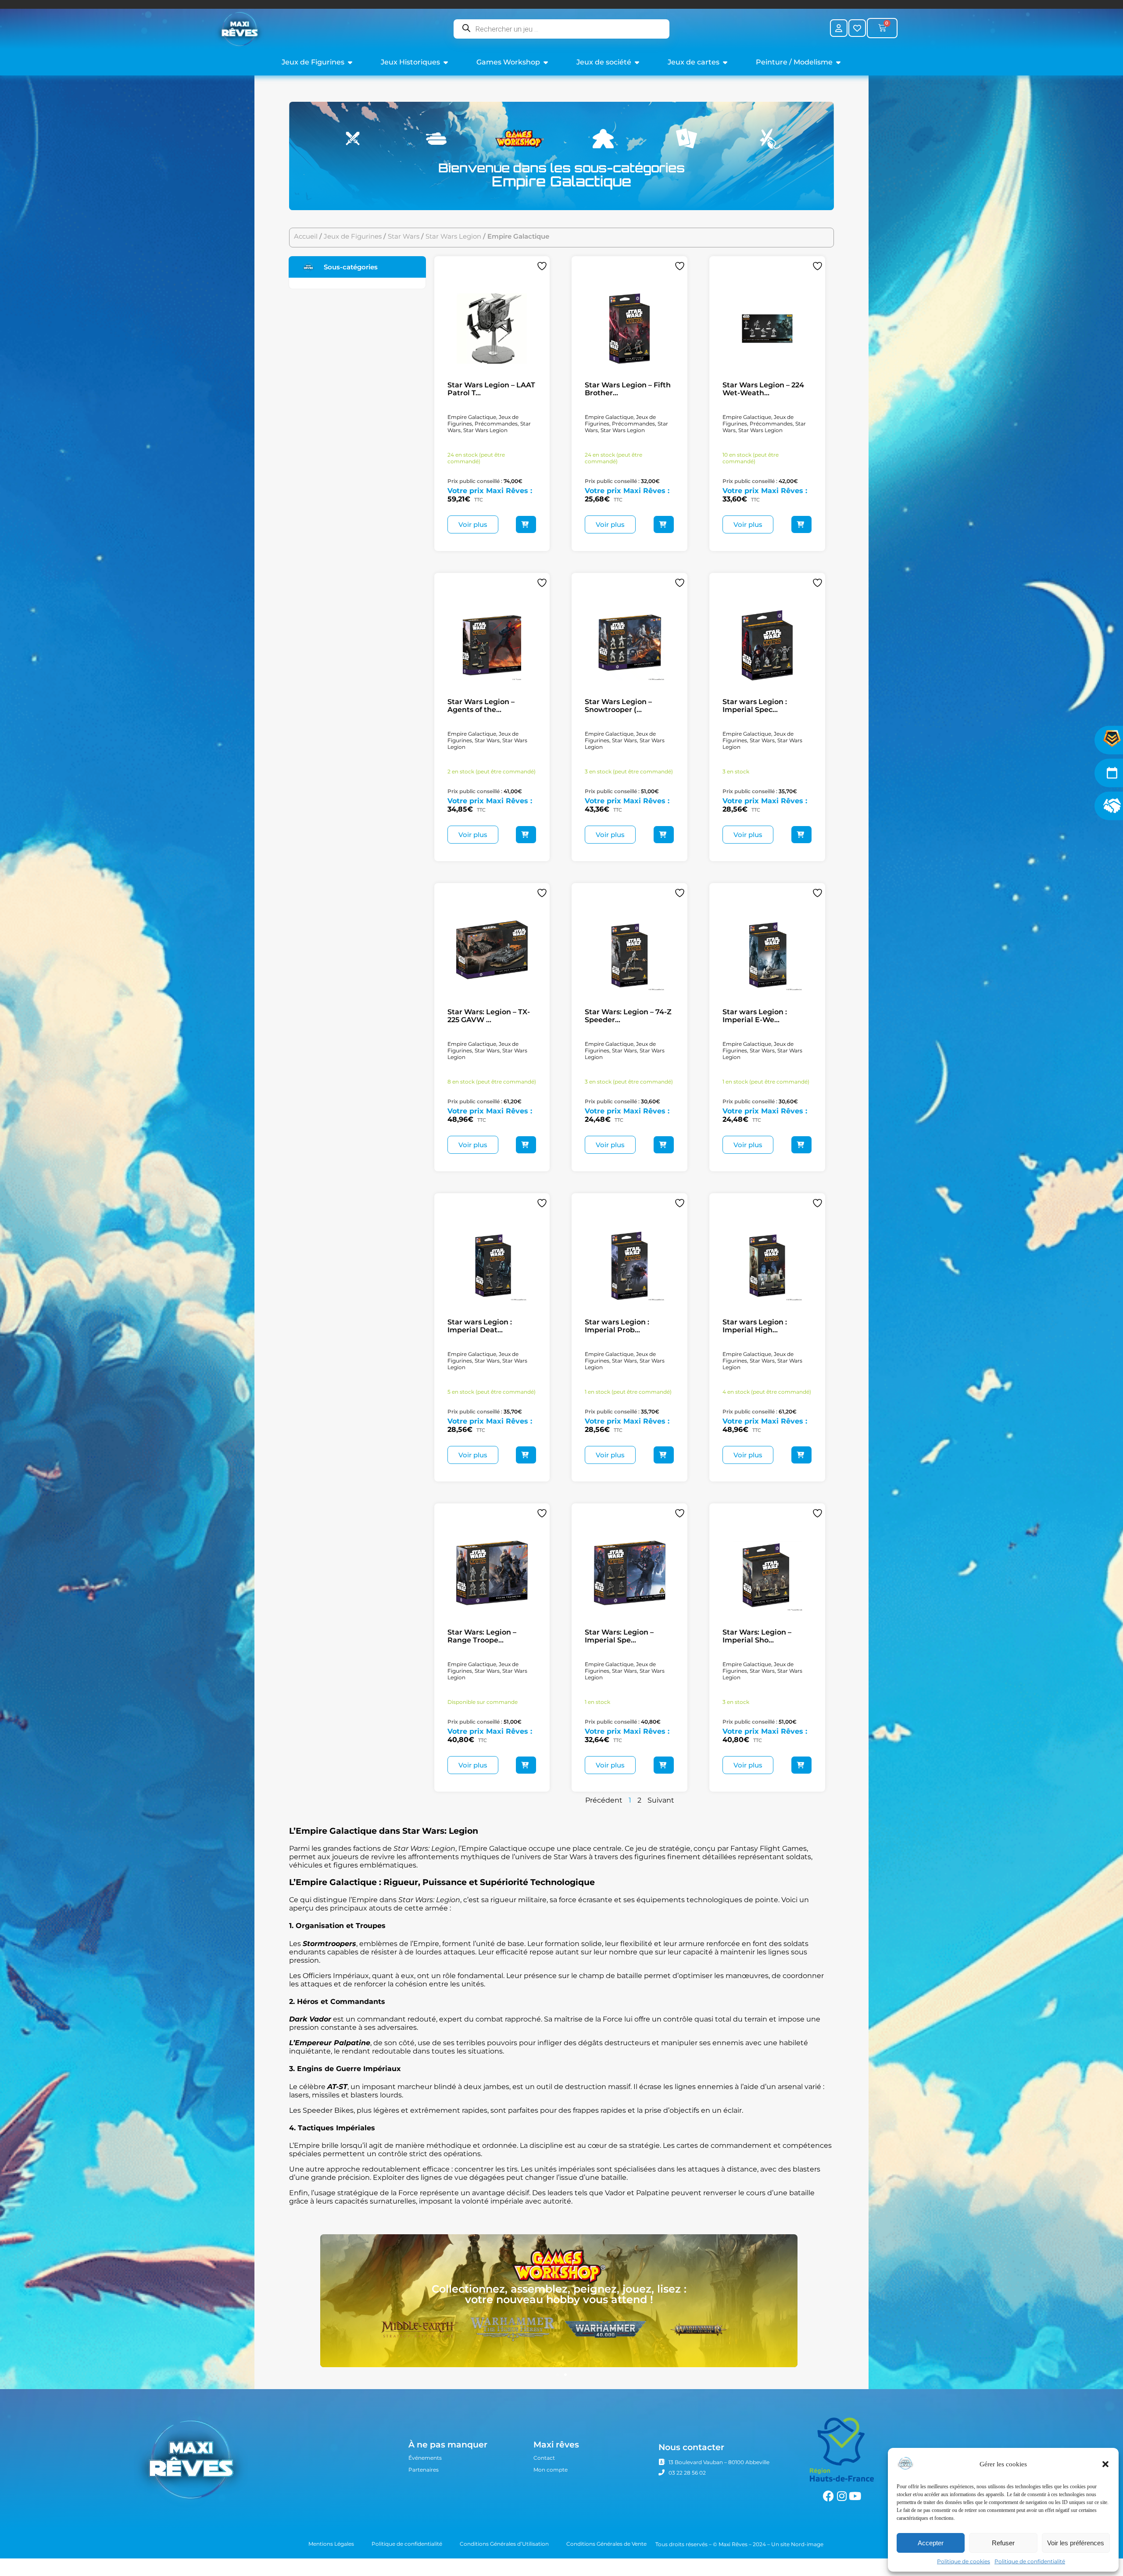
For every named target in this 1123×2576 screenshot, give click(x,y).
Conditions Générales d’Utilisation (504, 2544)
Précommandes (496, 424)
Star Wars (404, 236)
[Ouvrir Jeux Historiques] (446, 62)
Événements (425, 2458)
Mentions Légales (331, 2544)
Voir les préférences (1076, 2543)
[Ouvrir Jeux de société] (637, 62)
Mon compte (551, 2470)
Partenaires (424, 2470)
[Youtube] (855, 2496)
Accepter (931, 2543)
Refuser (1003, 2543)
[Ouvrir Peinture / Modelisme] (838, 62)
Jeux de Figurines (353, 236)
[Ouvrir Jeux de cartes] (725, 62)
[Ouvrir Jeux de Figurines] (350, 62)
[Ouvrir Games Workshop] (546, 62)
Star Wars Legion (453, 236)
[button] (1105, 2464)
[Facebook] (828, 2496)
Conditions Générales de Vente (606, 2544)
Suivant (661, 1800)
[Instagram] (842, 2496)
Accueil (306, 236)
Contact (544, 2458)
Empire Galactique (472, 417)
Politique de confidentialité (1030, 2561)
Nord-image (807, 2544)
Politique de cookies (964, 2561)
